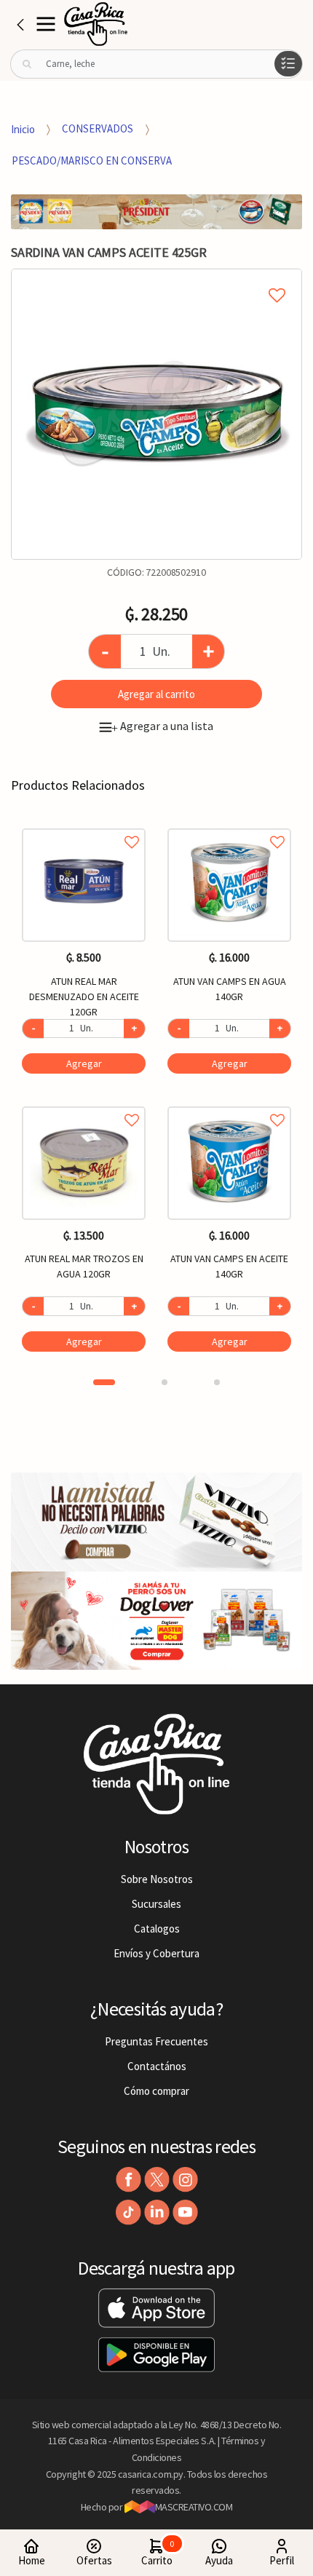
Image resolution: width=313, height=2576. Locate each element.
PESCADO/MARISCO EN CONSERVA (92, 160)
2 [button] (165, 1382)
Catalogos (157, 1929)
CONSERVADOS (98, 128)
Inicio (23, 128)
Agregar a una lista (162, 726)
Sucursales (156, 1904)
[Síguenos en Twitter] (157, 2180)
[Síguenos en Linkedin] (157, 2212)
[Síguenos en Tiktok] (128, 2212)
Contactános (157, 2066)
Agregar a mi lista (156, 279)
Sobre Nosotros (157, 1879)
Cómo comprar (156, 2091)
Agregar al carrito (156, 694)
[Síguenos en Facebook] (128, 2180)
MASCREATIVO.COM (194, 2507)
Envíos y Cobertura (156, 1953)
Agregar (84, 1063)
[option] (156, 414)
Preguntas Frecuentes (156, 2041)
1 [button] (104, 1382)
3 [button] (217, 1382)
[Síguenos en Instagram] (185, 2180)
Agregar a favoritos (84, 826)
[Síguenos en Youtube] (185, 2212)
